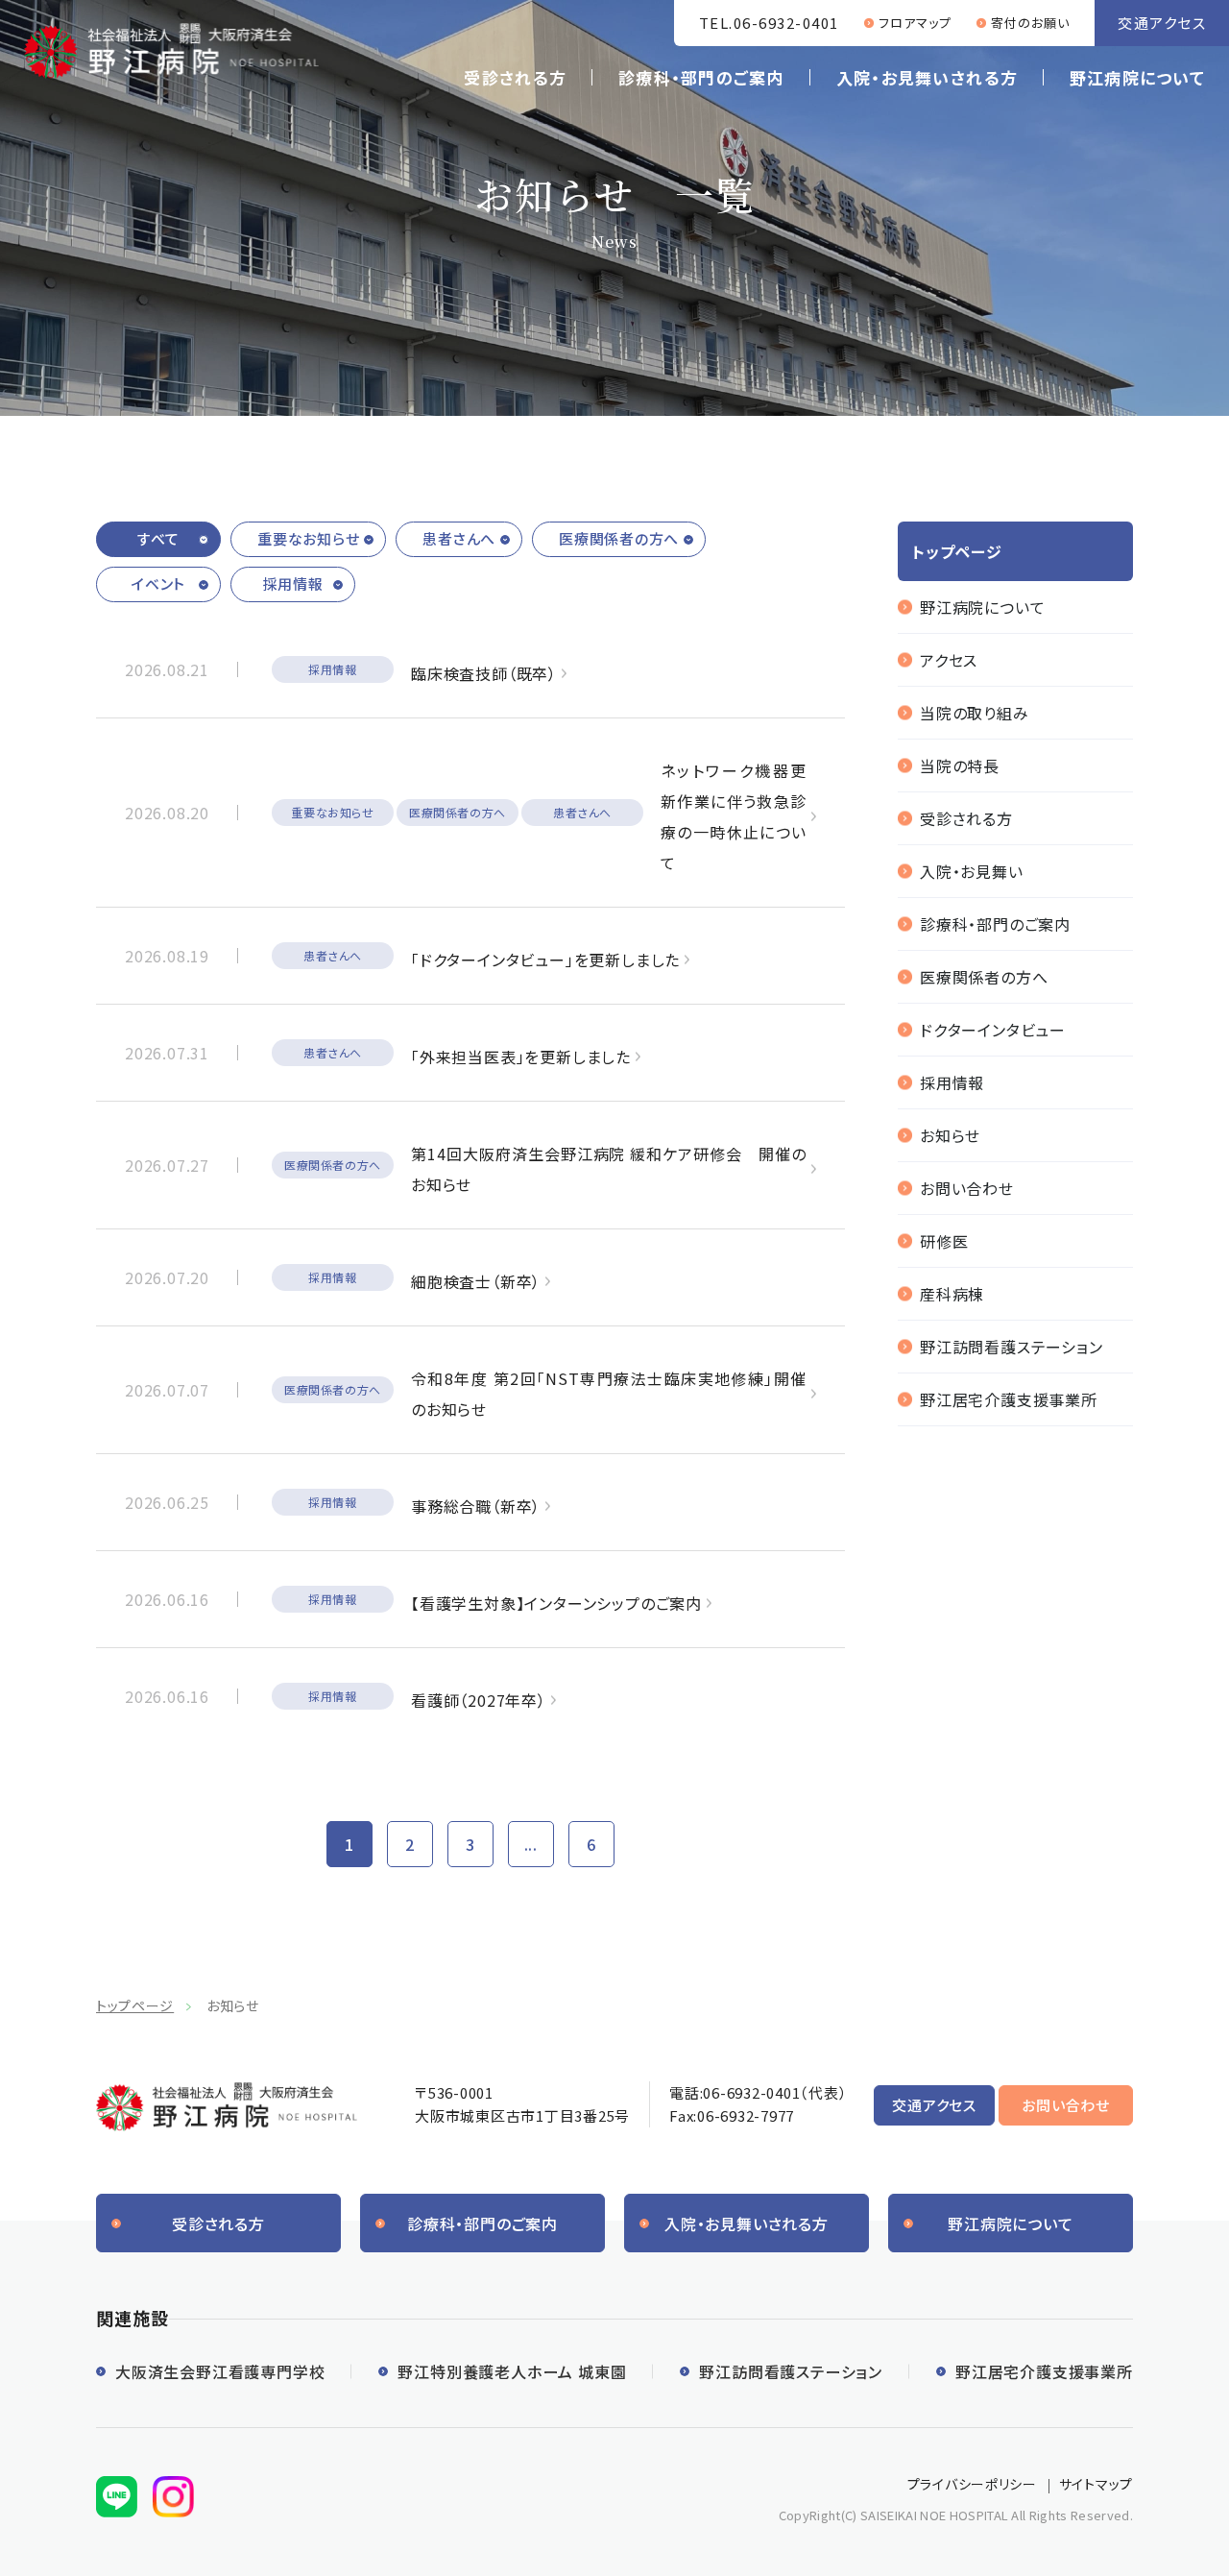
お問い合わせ (967, 1188)
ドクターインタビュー (993, 1030)
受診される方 (515, 77)
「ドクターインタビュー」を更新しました (545, 960)
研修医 (944, 1241)
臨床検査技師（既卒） (484, 673)
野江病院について (1137, 77)
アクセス (949, 660)
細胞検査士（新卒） (476, 1281)
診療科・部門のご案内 (701, 77)
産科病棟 (952, 1294)
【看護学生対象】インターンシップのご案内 (556, 1603)
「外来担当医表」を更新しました (521, 1057)
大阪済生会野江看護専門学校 (220, 2371)
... (531, 1844)
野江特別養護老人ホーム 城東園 (512, 2371)
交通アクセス (1162, 23)
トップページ (135, 2005)
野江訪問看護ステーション (1012, 1347)
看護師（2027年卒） (479, 1700)
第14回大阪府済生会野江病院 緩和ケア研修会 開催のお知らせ (609, 1169)
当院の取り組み (975, 713)
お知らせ (950, 1135)
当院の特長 (960, 766)
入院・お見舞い (972, 871)
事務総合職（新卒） (476, 1506)
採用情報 (952, 1082)
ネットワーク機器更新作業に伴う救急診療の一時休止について (734, 816)
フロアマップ (915, 23)
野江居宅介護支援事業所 (1009, 1399)
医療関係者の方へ (984, 977)
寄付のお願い (1030, 23)
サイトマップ (1096, 2484)
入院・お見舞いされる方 (927, 77)
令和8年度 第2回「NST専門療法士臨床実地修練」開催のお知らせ (609, 1394)
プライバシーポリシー (972, 2484)
